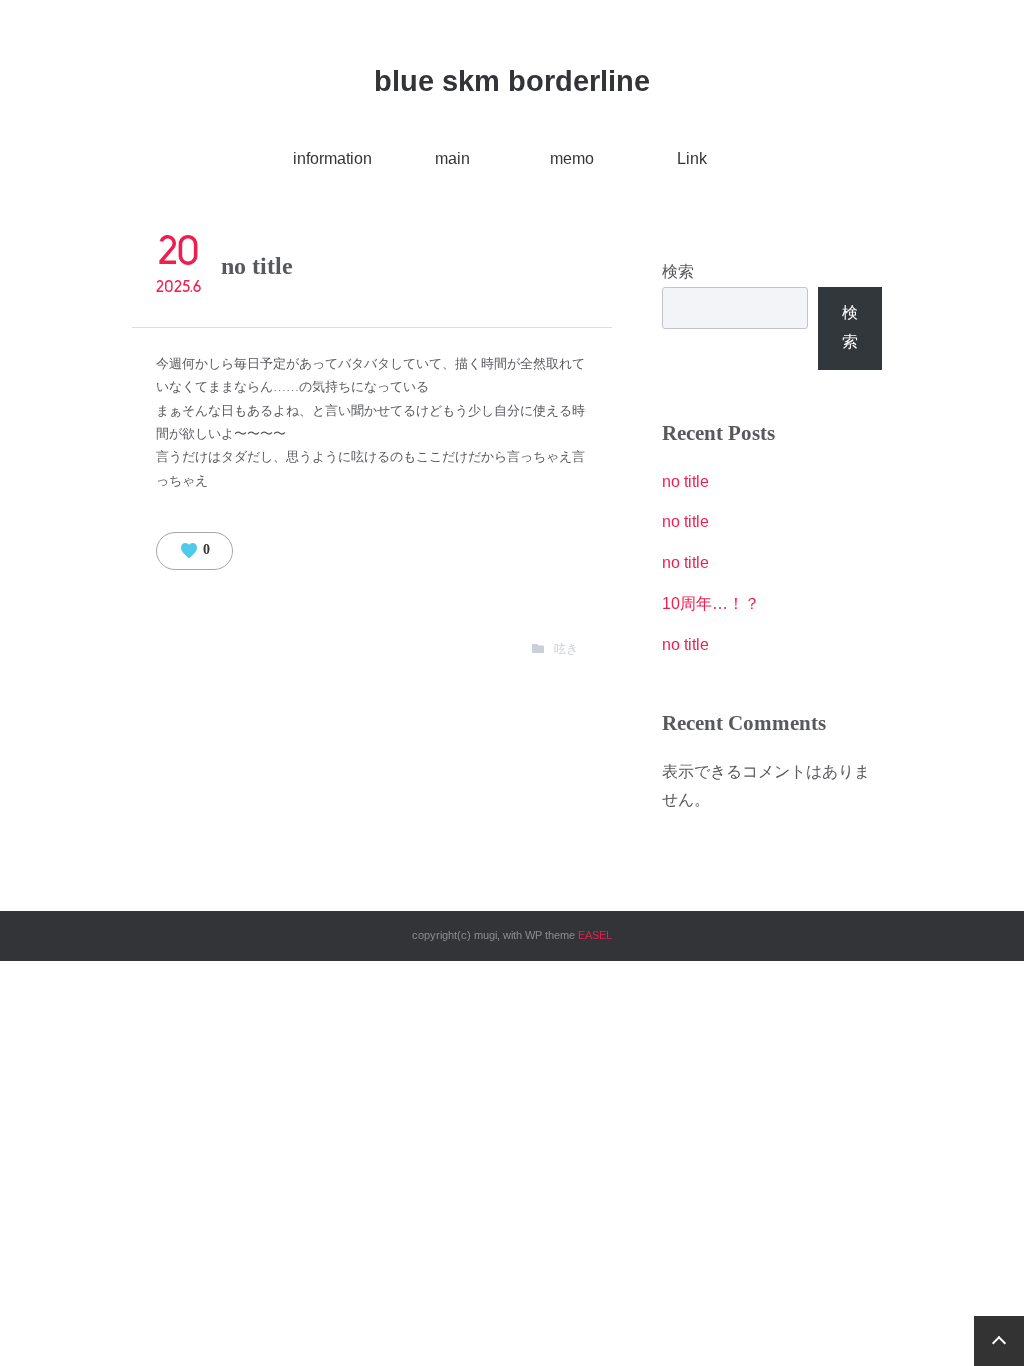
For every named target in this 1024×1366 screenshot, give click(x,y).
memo (572, 158)
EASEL (595, 935)
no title (685, 481)
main (452, 158)
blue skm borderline (512, 81)
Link (692, 158)
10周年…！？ (711, 603)
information (332, 158)
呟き (566, 649)
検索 (678, 271)
